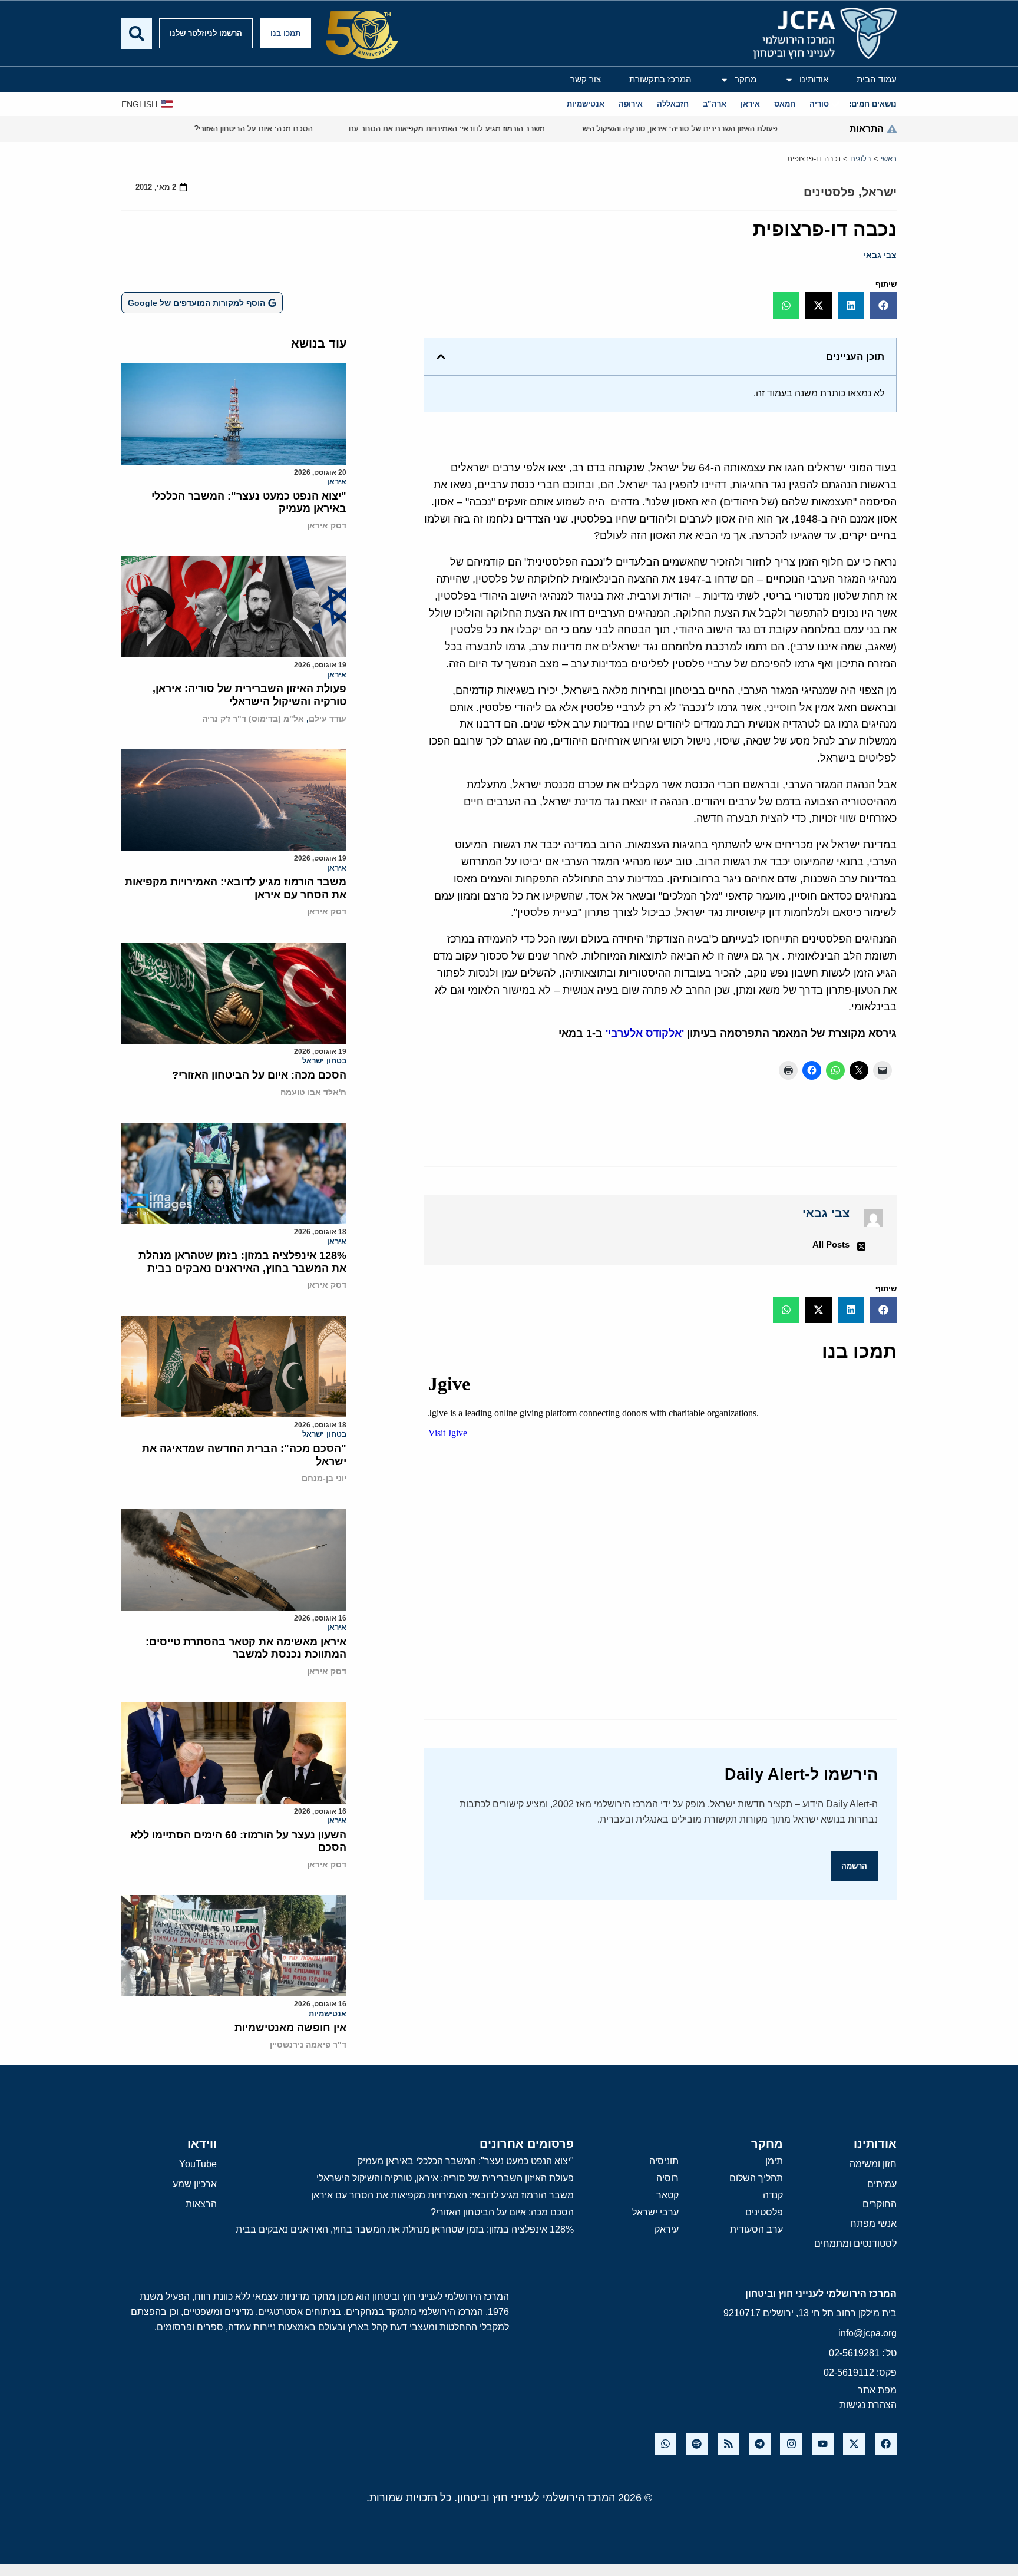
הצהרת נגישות (868, 2405)
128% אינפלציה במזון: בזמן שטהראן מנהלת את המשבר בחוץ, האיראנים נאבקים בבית (242, 1262)
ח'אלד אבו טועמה (313, 1092)
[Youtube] (823, 2444)
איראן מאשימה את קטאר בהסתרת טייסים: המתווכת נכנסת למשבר (246, 1648)
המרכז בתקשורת (660, 79)
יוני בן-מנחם (324, 1478)
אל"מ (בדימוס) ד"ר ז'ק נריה (253, 719)
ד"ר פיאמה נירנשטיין (308, 2045)
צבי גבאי (880, 255)
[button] (883, 305)
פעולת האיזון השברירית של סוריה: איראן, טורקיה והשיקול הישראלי (249, 695)
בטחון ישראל (324, 1061)
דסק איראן (327, 525)
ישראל (879, 192)
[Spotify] (697, 2444)
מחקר (746, 79)
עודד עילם (328, 719)
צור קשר (586, 79)
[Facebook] (886, 2444)
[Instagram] (791, 2444)
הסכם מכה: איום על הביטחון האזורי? (259, 1075)
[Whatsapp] (665, 2444)
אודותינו (814, 79)
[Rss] (728, 2444)
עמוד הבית (877, 79)
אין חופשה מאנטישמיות (290, 2028)
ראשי (889, 159)
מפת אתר (877, 2390)
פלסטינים (829, 192)
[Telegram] (760, 2444)
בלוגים (861, 159)
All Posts (831, 1244)
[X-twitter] (854, 2444)
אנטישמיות (328, 2014)
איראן (337, 482)
